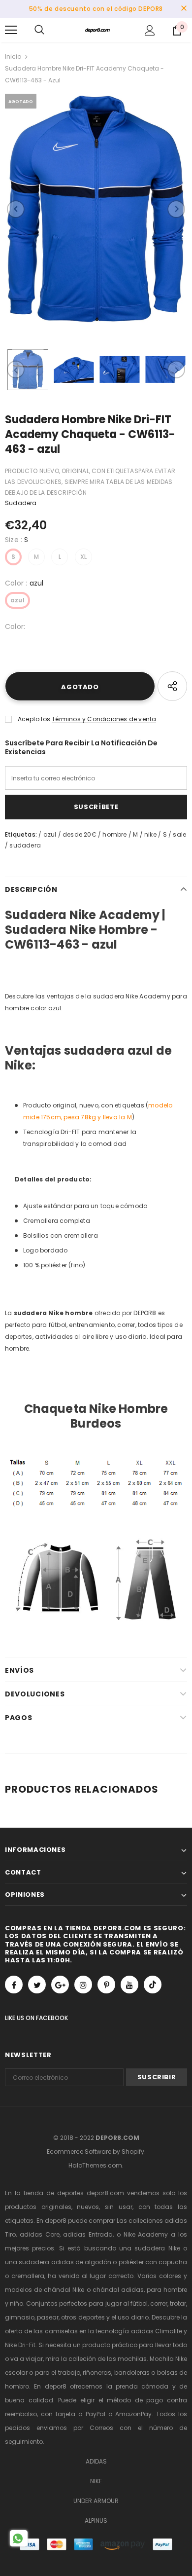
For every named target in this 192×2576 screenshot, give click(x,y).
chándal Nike (64, 2290)
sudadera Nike (157, 2248)
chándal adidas (118, 2290)
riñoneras (97, 2373)
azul (17, 600)
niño (16, 2303)
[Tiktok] (153, 1985)
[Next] (176, 209)
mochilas (132, 2359)
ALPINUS (96, 2521)
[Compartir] (172, 686)
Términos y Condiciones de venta (104, 719)
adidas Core (40, 2234)
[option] (96, 209)
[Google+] (60, 1985)
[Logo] (97, 30)
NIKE (96, 2481)
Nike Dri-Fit (20, 2345)
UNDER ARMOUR (96, 2501)
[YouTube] (129, 1985)
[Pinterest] (106, 1985)
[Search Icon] (39, 30)
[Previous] (16, 209)
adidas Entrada (88, 2234)
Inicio (13, 56)
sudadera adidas (46, 2262)
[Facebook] (14, 1985)
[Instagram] (83, 1985)
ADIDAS (96, 2461)
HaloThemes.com (95, 2165)
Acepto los (34, 719)
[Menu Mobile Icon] (11, 30)
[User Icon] (150, 30)
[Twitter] (37, 1985)
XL (83, 557)
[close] (184, 9)
